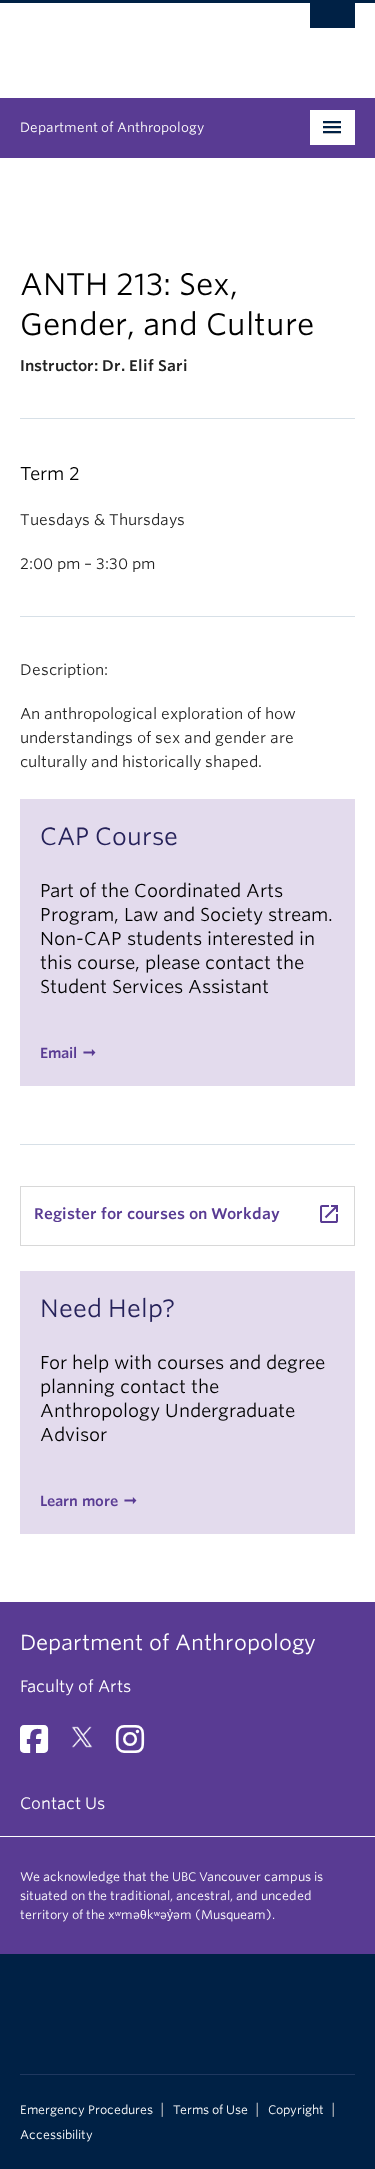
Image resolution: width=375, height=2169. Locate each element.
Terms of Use (210, 2110)
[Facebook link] (41, 1745)
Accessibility (56, 2135)
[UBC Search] (332, 25)
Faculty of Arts (75, 1686)
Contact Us (62, 1803)
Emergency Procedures (86, 2110)
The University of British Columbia (137, 41)
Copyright (296, 2110)
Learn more (79, 1501)
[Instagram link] (137, 1745)
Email (58, 1053)
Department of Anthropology (112, 127)
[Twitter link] (89, 1745)
